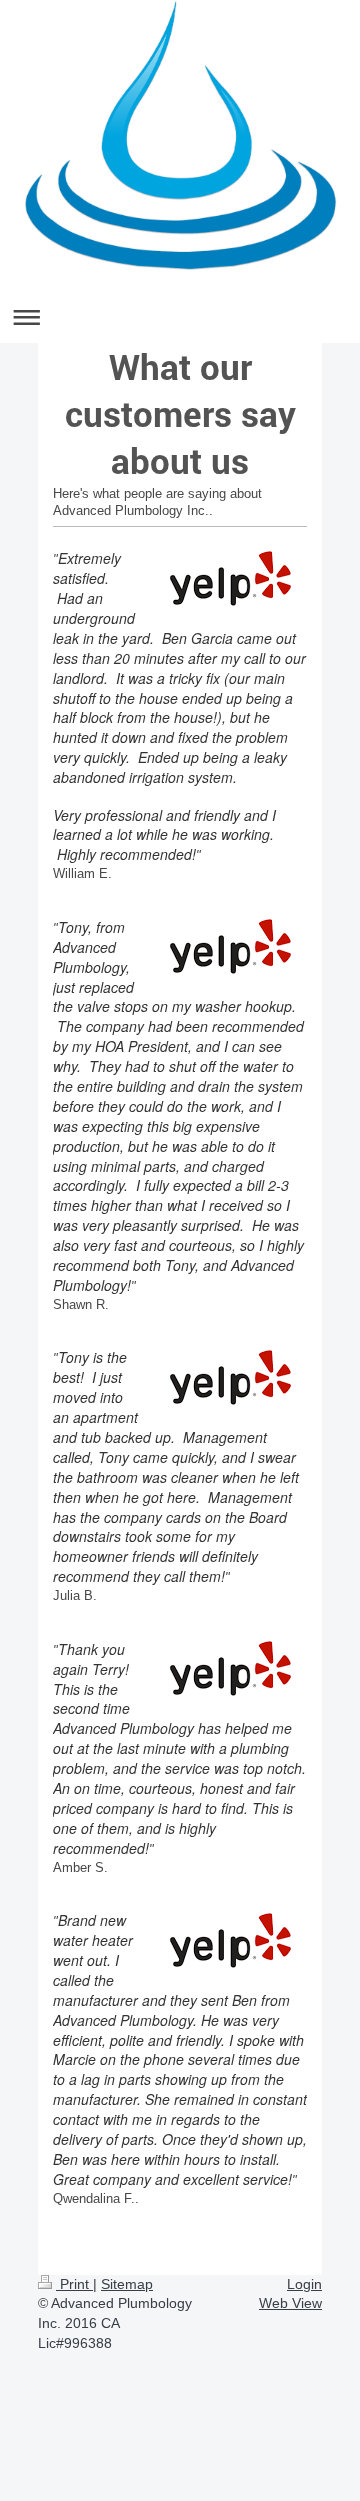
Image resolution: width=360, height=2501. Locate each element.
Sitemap (127, 2284)
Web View (290, 2303)
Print (74, 2284)
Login (304, 2284)
